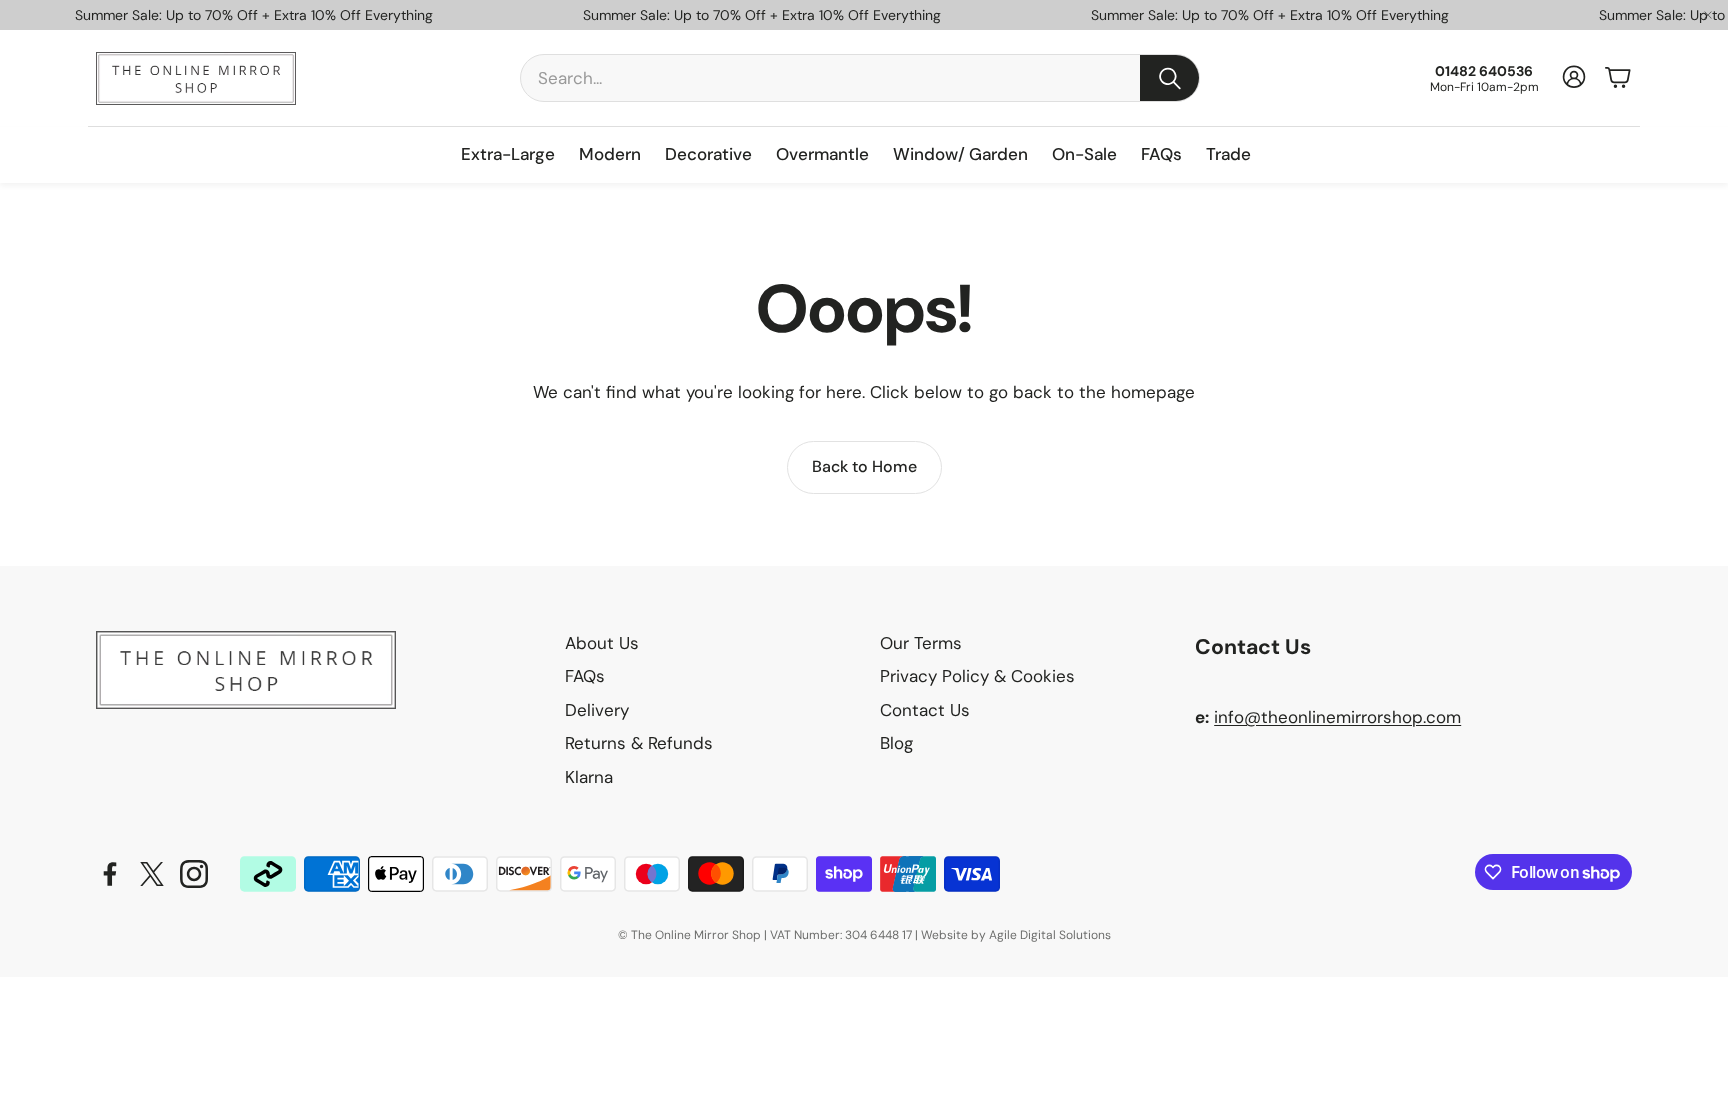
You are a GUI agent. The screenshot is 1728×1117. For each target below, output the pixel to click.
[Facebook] (110, 874)
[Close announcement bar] (1708, 15)
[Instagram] (194, 874)
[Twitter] (152, 874)
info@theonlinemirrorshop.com (1337, 717)
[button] (860, 78)
